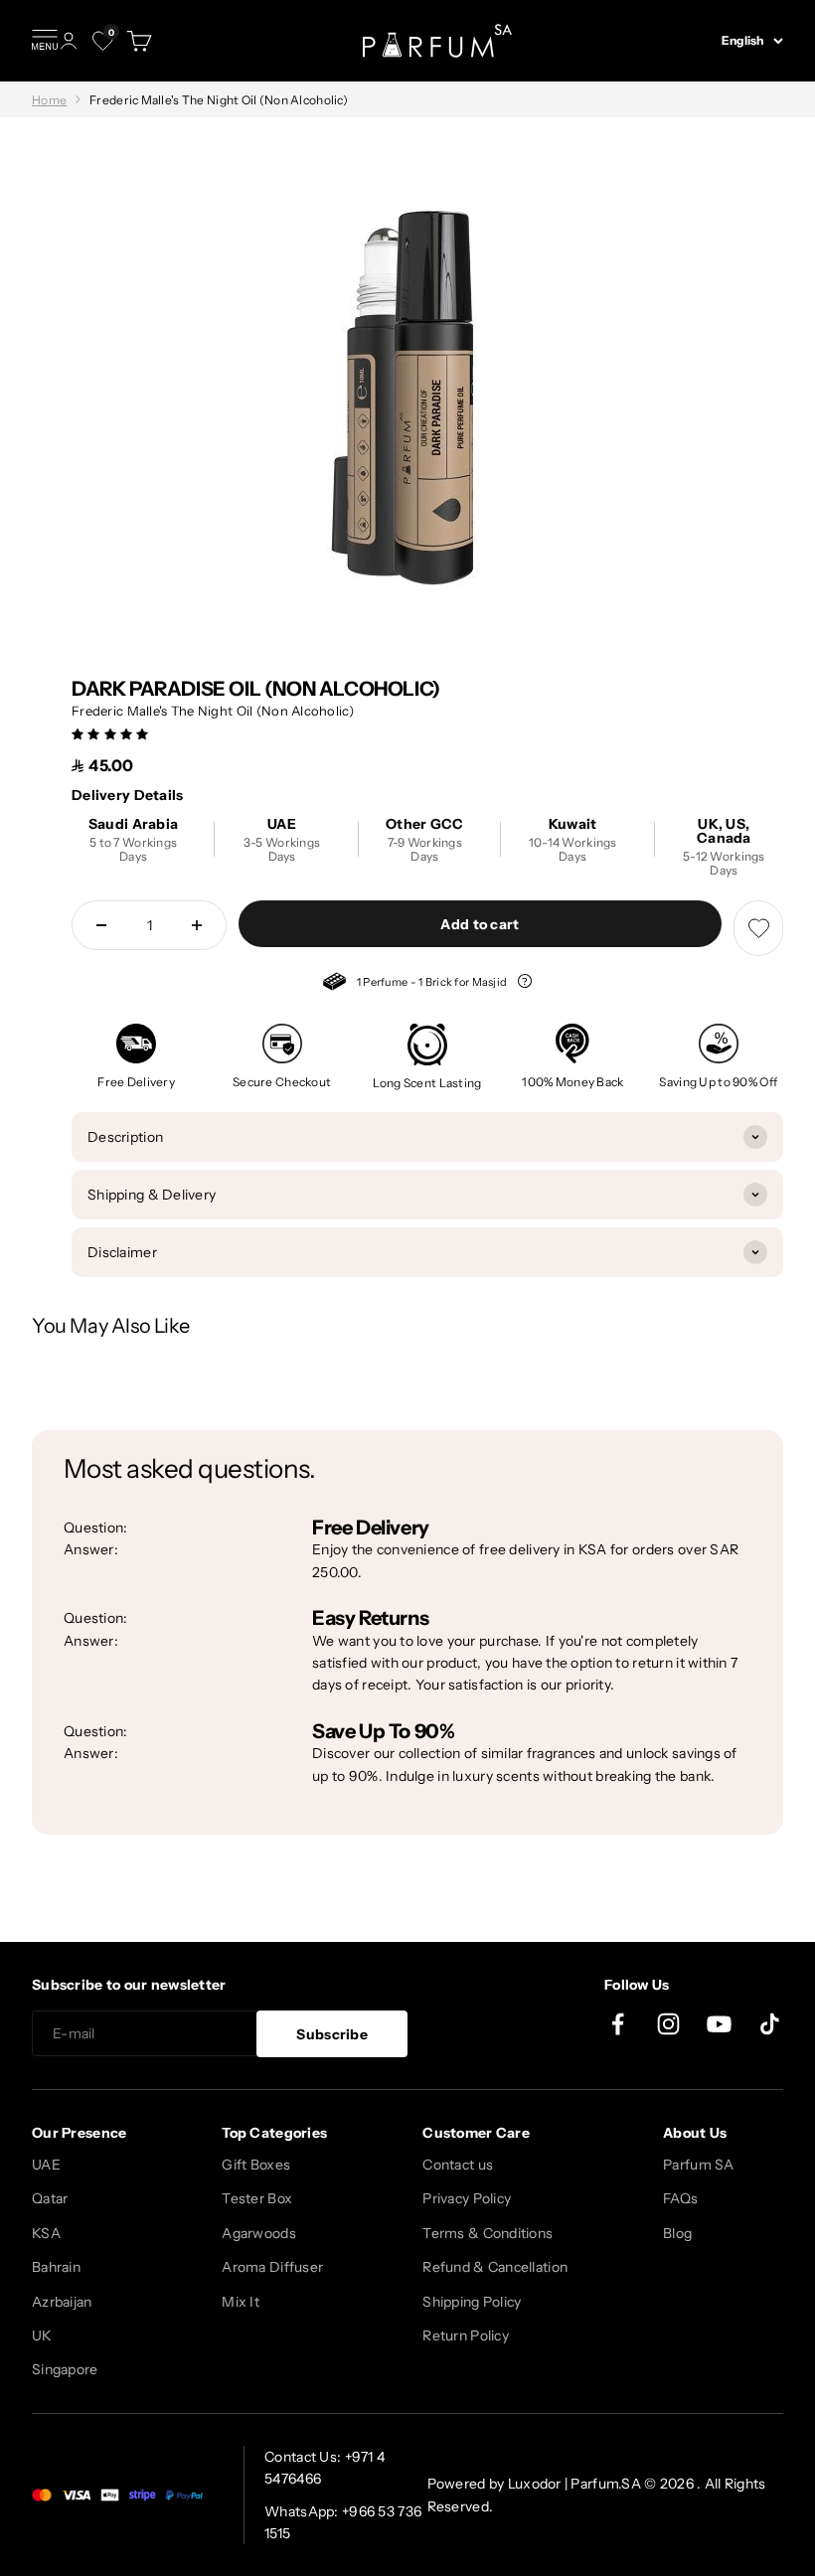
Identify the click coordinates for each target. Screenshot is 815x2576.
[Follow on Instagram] (668, 2024)
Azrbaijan (62, 2302)
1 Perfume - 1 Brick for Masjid (416, 984)
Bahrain (56, 2267)
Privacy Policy (467, 2198)
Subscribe (332, 2034)
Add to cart (480, 924)
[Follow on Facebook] (618, 2024)
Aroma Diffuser (272, 2267)
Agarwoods (259, 2233)
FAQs (680, 2198)
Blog (677, 2233)
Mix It (241, 2302)
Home (49, 100)
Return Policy (466, 2335)
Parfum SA (699, 2165)
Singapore (65, 2369)
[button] (112, 733)
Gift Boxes (256, 2165)
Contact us (458, 2165)
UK (42, 2335)
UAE (46, 2165)
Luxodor (535, 2484)
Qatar (50, 2198)
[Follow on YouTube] (719, 2024)
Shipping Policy (472, 2302)
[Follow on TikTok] (770, 2024)
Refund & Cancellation (495, 2267)
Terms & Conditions (488, 2233)
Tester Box (257, 2198)
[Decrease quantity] (101, 925)
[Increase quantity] (197, 925)
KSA (46, 2233)
